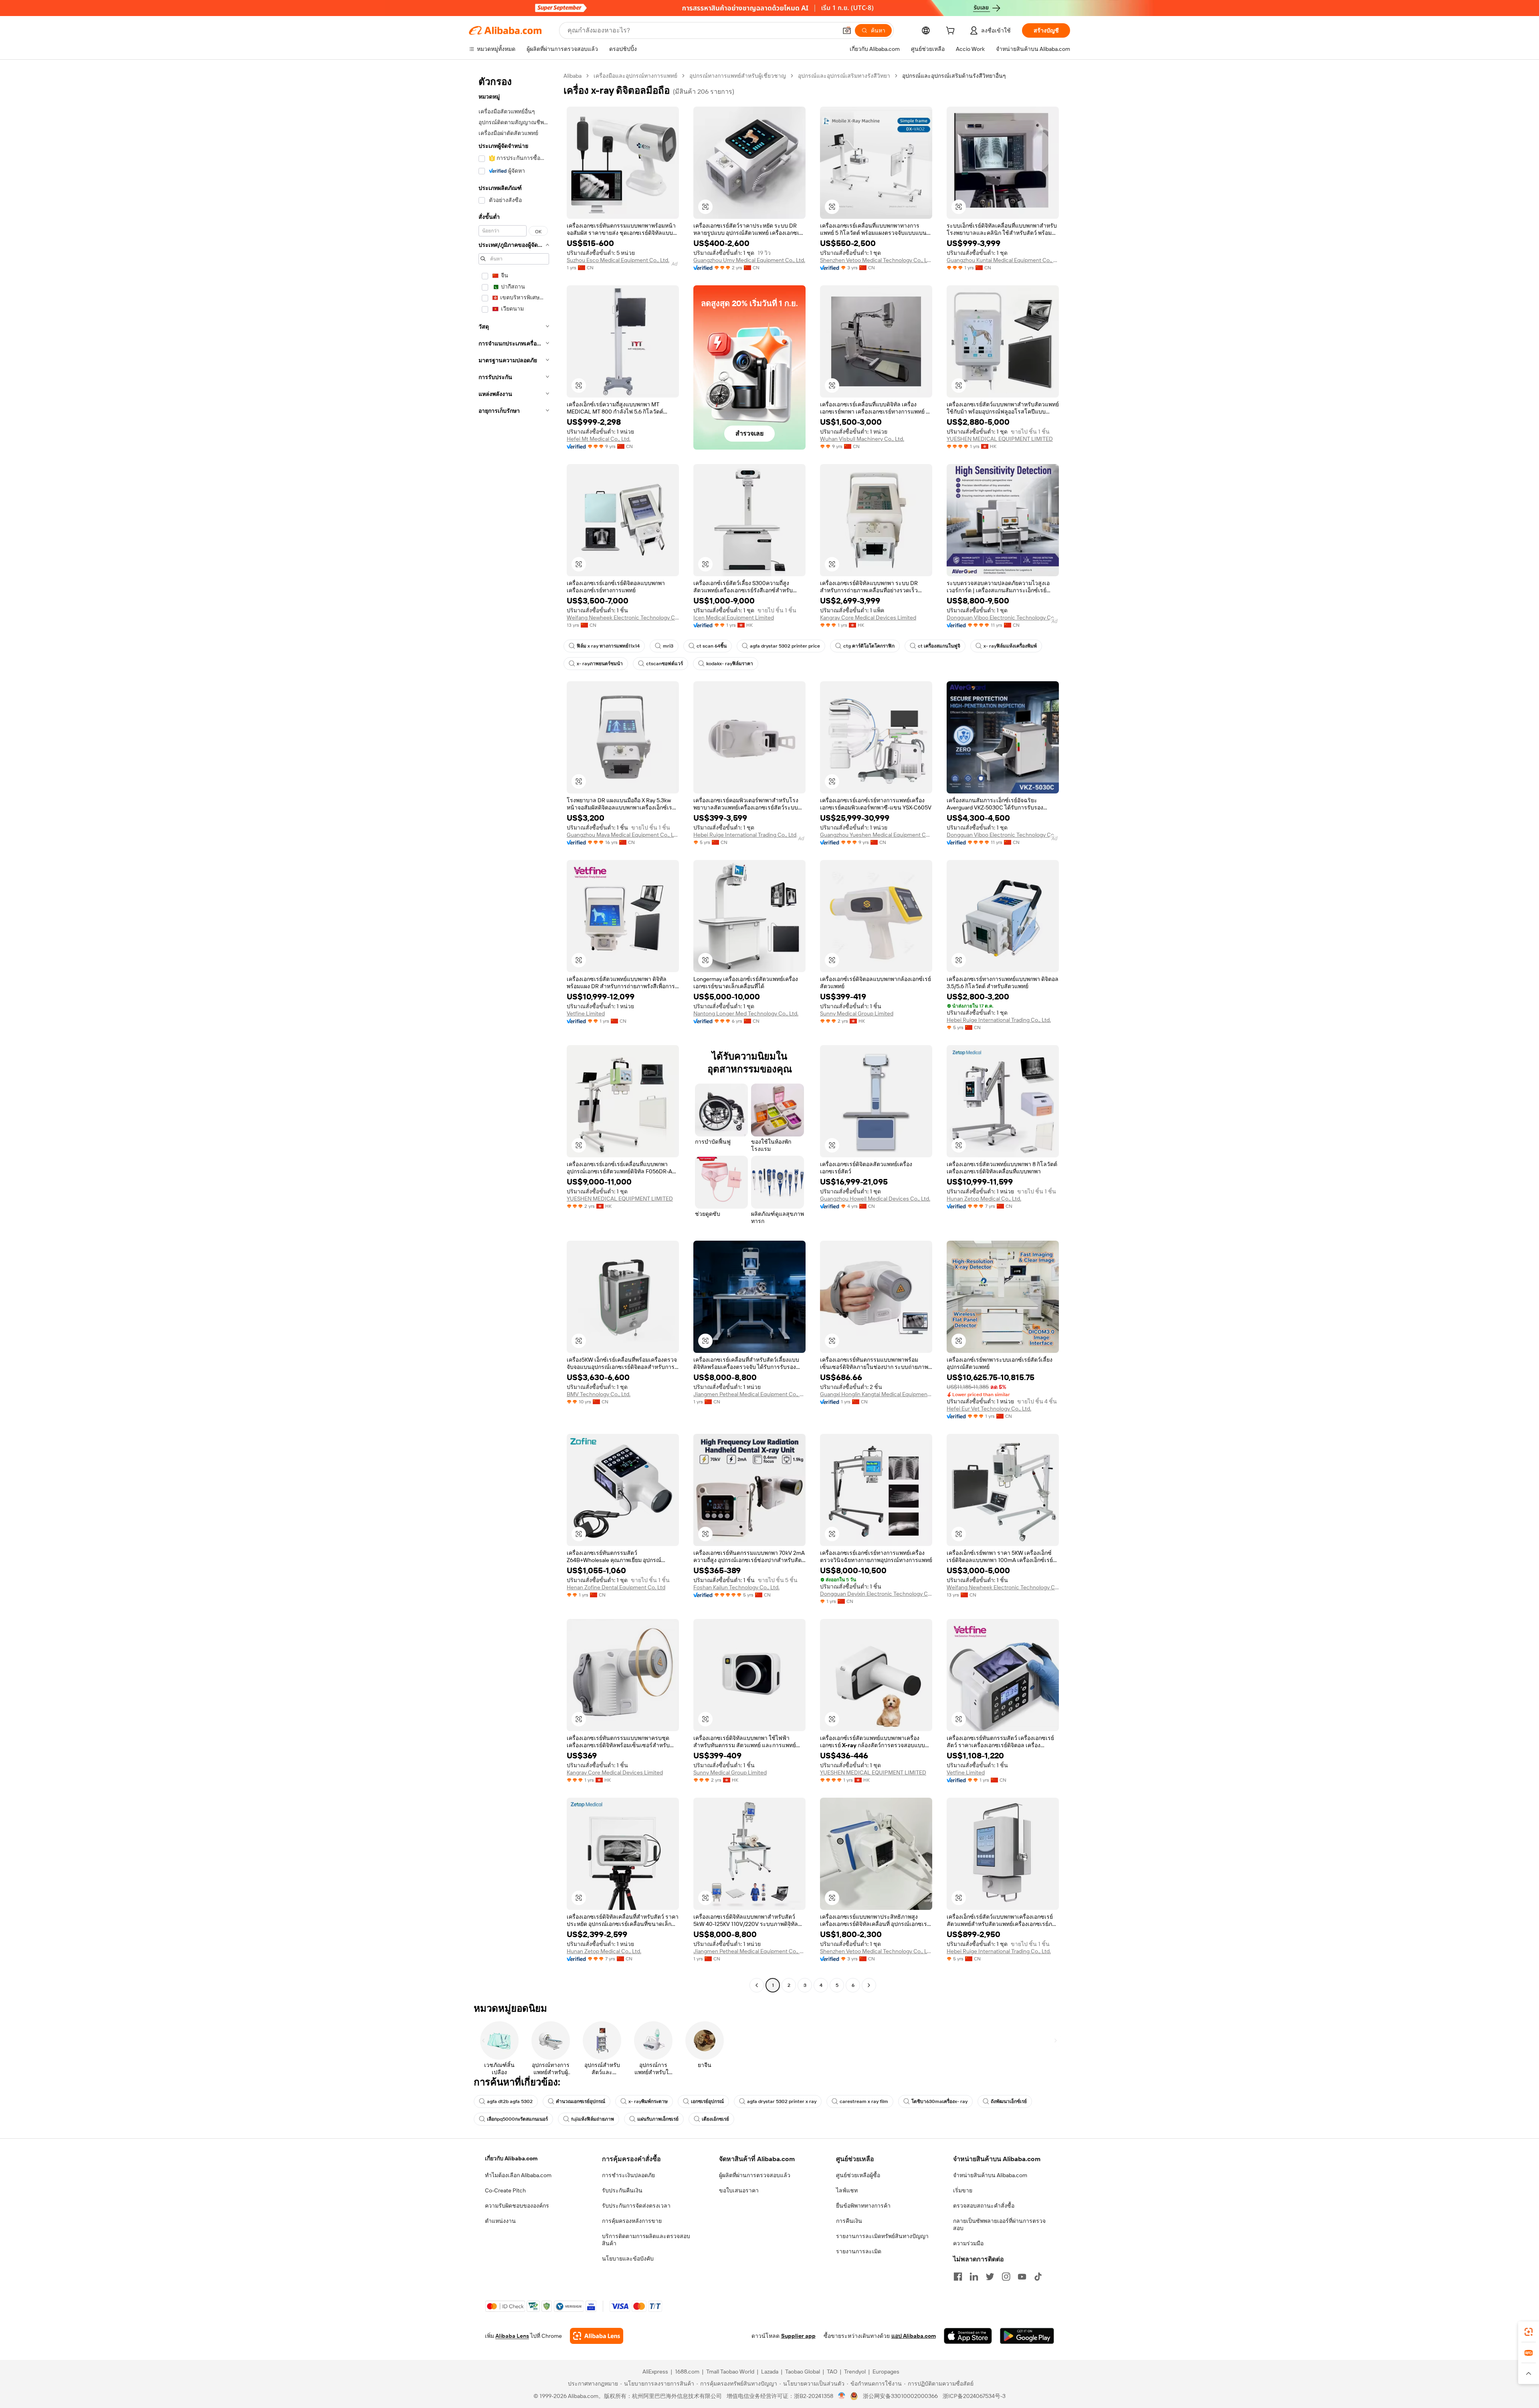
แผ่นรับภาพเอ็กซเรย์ (658, 2119)
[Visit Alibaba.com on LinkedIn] (974, 2277)
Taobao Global (803, 2372)
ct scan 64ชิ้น (712, 646)
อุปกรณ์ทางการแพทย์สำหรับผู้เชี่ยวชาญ (738, 76)
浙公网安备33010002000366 (900, 2396)
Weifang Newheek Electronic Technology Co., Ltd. (623, 618)
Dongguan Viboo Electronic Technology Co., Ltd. (1003, 618)
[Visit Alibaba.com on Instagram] (1006, 2277)
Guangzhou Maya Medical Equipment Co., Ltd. (623, 835)
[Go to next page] (869, 1985)
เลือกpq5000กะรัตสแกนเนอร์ (517, 2119)
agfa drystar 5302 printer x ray (782, 2101)
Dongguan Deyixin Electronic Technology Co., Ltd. (876, 1594)
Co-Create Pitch (505, 2190)
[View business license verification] (842, 2396)
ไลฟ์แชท (847, 2190)
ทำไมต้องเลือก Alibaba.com (518, 2175)
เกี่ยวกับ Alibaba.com (511, 2158)
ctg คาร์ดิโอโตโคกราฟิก (869, 646)
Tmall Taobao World (730, 2372)
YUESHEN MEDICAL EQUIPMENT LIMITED (1000, 439)
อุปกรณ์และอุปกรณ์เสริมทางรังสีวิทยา (844, 76)
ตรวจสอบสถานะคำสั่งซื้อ (984, 2206)
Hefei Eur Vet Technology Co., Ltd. (989, 1409)
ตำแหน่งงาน (500, 2221)
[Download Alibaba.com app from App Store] (968, 2336)
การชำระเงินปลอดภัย (628, 2175)
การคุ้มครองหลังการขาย (632, 2221)
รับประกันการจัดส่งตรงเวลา (636, 2206)
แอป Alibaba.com (914, 2336)
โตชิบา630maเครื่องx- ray (939, 2101)
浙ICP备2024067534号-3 (974, 2396)
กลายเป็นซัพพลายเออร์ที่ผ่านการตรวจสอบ (999, 2224)
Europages (886, 2372)
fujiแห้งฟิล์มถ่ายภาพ (593, 2119)
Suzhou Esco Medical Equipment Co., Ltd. (618, 260)
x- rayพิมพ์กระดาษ (648, 2101)
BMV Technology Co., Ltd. (599, 1394)
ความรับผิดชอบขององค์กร (517, 2206)
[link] (1529, 2332)
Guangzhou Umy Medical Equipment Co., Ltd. (749, 260)
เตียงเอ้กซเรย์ (715, 2119)
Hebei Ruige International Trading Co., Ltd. (745, 835)
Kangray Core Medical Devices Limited (868, 618)
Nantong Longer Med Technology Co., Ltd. (746, 1013)
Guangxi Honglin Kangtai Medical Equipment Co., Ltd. (876, 1394)
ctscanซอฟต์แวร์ (664, 664)
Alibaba (573, 76)
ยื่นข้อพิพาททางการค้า (863, 2206)
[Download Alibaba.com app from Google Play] (1027, 2336)
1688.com (687, 2372)
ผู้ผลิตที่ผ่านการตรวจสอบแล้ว (755, 2175)
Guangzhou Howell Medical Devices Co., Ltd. (875, 1199)
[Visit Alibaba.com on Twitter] (990, 2277)
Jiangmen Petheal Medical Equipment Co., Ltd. (749, 1394)
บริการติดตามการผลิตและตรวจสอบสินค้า (646, 2240)
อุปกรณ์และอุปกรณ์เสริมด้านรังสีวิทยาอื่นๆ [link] (954, 76)
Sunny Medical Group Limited (857, 1013)
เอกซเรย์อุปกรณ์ (707, 2101)
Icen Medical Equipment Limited (734, 618)
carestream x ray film (864, 2101)
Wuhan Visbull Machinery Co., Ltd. (862, 439)
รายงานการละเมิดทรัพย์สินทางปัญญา (882, 2236)
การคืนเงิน (849, 2221)
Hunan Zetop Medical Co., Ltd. (984, 1199)
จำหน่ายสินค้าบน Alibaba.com (990, 2175)
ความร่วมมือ (968, 2243)
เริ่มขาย (963, 2190)
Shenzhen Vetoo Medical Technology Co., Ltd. (876, 260)
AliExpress (655, 2372)
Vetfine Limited (586, 1013)
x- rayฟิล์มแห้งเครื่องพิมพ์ (1010, 646)
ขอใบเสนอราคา (739, 2190)
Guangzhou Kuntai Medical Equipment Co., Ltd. (1003, 260)
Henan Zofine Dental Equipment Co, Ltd (616, 1587)
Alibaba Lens (512, 2336)
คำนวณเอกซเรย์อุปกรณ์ (581, 2101)
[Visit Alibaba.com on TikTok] (1038, 2277)
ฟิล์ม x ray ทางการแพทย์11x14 (608, 646)
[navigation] (514, 1031)
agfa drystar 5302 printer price (785, 646)
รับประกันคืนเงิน (622, 2190)
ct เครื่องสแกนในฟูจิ (939, 646)
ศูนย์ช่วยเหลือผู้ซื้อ (858, 2175)
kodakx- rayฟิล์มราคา (730, 664)
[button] (847, 30)
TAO (832, 2372)
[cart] (952, 32)
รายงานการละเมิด (859, 2251)
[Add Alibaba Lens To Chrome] (597, 2336)
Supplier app (798, 2336)
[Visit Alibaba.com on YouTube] (1022, 2277)
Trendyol (855, 2372)
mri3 (668, 646)
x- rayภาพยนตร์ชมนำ (600, 664)
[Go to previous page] (757, 1985)
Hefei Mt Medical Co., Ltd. (599, 439)
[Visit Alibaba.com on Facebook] (958, 2277)
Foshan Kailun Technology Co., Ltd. (736, 1587)
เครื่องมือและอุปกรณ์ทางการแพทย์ (635, 76)
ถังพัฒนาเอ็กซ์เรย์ (1009, 2101)
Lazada (770, 2372)
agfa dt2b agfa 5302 (510, 2101)
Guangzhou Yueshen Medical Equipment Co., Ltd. (876, 835)
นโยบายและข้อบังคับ (628, 2259)
